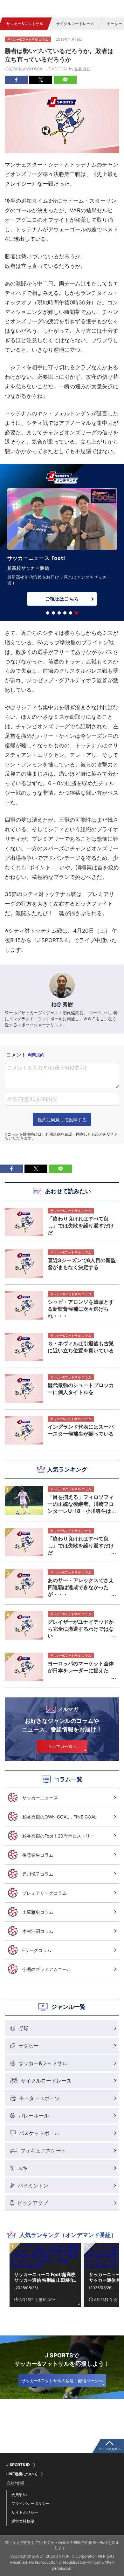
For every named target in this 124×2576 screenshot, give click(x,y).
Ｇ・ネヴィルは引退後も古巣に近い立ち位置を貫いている (81, 1347)
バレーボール (34, 2116)
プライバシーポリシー (31, 2503)
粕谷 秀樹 (83, 69)
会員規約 (19, 2494)
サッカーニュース (40, 1798)
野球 (24, 2028)
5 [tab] (71, 613)
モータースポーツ (39, 2098)
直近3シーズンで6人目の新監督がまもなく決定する (82, 1264)
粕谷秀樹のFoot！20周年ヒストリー (58, 1836)
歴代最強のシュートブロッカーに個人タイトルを (81, 1389)
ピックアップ (32, 2203)
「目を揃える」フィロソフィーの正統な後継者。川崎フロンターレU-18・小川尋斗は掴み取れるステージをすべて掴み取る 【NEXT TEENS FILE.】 (81, 1504)
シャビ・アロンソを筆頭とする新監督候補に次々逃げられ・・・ (81, 1309)
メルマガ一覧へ (62, 1746)
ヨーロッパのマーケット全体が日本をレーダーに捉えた (81, 1667)
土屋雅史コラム (38, 1912)
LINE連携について (22, 2474)
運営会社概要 (23, 2521)
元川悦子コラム (38, 1874)
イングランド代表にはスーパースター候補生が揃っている (81, 1430)
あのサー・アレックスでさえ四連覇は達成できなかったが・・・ (81, 1587)
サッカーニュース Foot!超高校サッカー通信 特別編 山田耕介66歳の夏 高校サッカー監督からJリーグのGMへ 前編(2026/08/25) (45, 2277)
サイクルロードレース (75, 24)
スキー (25, 2168)
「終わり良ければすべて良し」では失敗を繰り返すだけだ (81, 1546)
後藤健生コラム (38, 1855)
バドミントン (33, 2185)
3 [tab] (59, 613)
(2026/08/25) (26, 2288)
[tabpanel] (62, 545)
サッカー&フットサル (25, 24)
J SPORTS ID (18, 2465)
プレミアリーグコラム (45, 1893)
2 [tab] (53, 613)
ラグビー (29, 2046)
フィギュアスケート (43, 2151)
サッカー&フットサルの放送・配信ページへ (62, 2381)
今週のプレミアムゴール (47, 1969)
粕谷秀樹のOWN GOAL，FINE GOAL (59, 1817)
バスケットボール (39, 2133)
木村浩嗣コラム (38, 1931)
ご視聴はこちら (62, 592)
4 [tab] (65, 613)
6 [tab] (76, 613)
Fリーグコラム (37, 1950)
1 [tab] (48, 613)
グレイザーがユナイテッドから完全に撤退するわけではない (81, 1629)
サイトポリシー (25, 2512)
